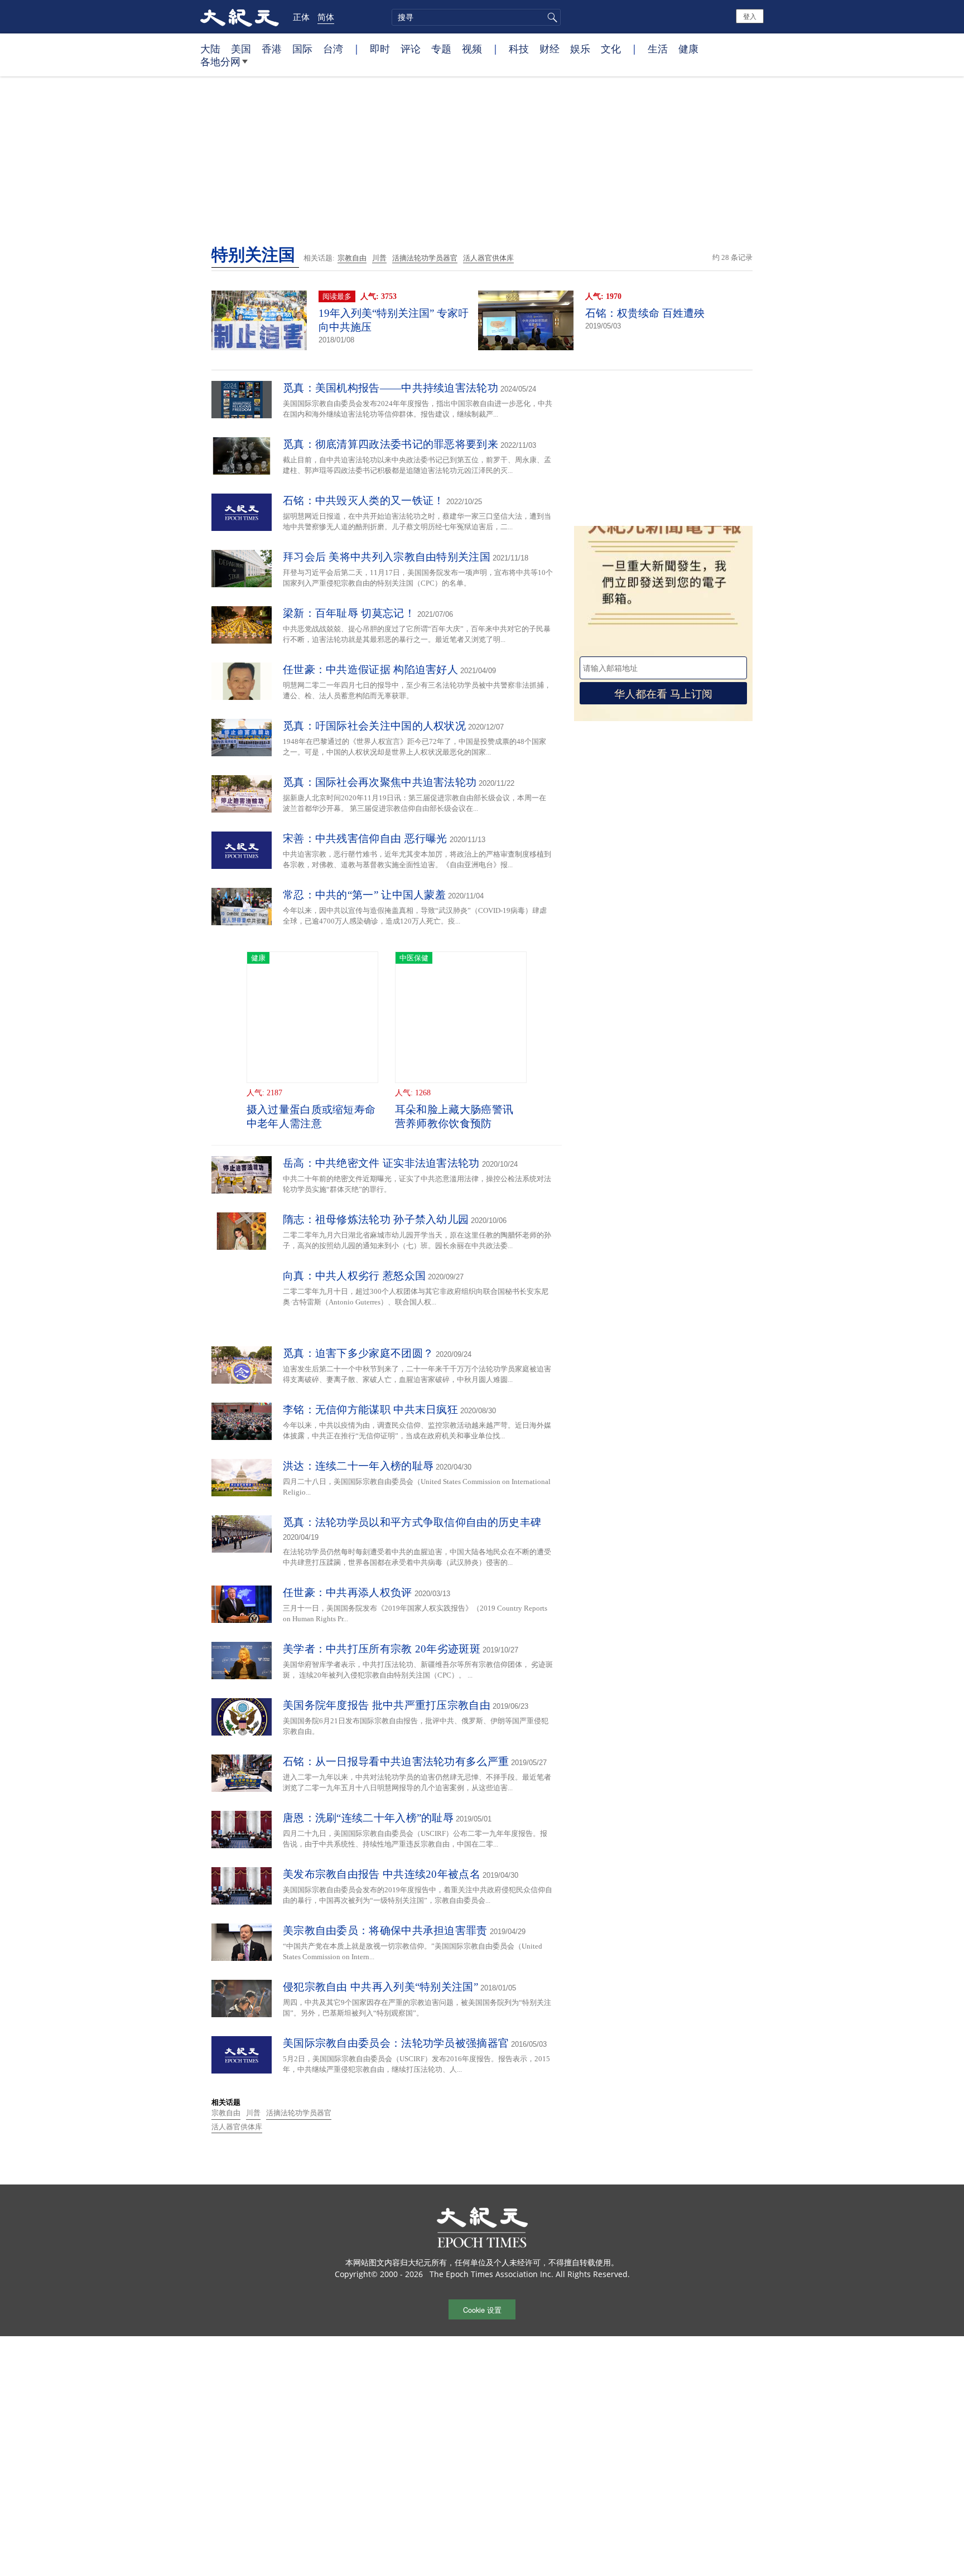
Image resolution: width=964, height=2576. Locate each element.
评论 (411, 49)
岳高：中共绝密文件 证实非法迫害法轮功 (381, 1163)
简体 (326, 17)
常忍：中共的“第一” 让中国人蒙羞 (364, 895)
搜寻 (551, 17)
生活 (658, 49)
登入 (750, 16)
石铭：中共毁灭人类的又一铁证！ (364, 501)
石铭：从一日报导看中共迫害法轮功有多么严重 (396, 1761)
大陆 (210, 49)
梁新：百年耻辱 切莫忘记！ (349, 613)
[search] (476, 17)
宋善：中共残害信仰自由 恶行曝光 (365, 838)
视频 (472, 49)
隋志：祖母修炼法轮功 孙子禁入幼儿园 (376, 1219)
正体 (301, 17)
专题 (441, 49)
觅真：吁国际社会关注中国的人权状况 (374, 726)
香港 (272, 49)
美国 (241, 49)
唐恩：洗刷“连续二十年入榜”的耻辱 (368, 1818)
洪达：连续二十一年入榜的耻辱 (358, 1466)
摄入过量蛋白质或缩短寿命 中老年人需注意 (311, 1117)
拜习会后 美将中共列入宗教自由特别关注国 (387, 557)
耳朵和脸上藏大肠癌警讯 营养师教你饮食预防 (454, 1117)
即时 (380, 49)
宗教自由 (352, 258)
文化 (611, 49)
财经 (550, 49)
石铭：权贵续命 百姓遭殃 (645, 313)
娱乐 (580, 49)
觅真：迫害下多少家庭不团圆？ (358, 1353)
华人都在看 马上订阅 (663, 693)
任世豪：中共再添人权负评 (348, 1593)
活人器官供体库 (488, 258)
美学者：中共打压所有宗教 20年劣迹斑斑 (382, 1649)
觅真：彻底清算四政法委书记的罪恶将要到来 (391, 444)
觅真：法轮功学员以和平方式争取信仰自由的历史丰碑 (412, 1522)
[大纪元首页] (240, 17)
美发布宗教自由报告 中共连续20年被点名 (382, 1874)
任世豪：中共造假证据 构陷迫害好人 (370, 670)
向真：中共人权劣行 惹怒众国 (354, 1276)
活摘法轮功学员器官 (425, 258)
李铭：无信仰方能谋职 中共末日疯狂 (370, 1410)
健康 (688, 49)
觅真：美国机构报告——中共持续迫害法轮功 (391, 388)
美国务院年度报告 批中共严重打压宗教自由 (387, 1705)
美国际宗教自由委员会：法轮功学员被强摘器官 (396, 2043)
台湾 (333, 49)
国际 (302, 49)
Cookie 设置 (482, 2310)
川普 (379, 258)
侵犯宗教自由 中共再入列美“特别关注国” (380, 1987)
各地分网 (220, 61)
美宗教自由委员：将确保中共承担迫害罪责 (385, 1930)
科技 (519, 49)
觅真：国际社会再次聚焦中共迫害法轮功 (380, 782)
